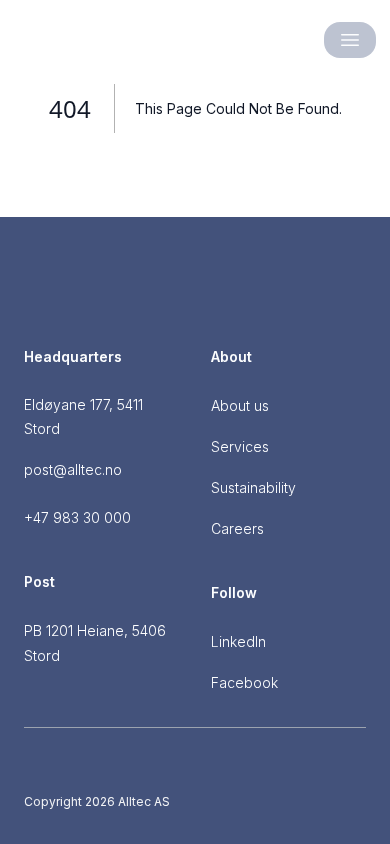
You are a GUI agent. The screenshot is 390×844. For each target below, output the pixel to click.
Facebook (244, 682)
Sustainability (253, 487)
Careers (237, 528)
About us (240, 405)
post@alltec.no (73, 469)
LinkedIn (238, 641)
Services (240, 446)
